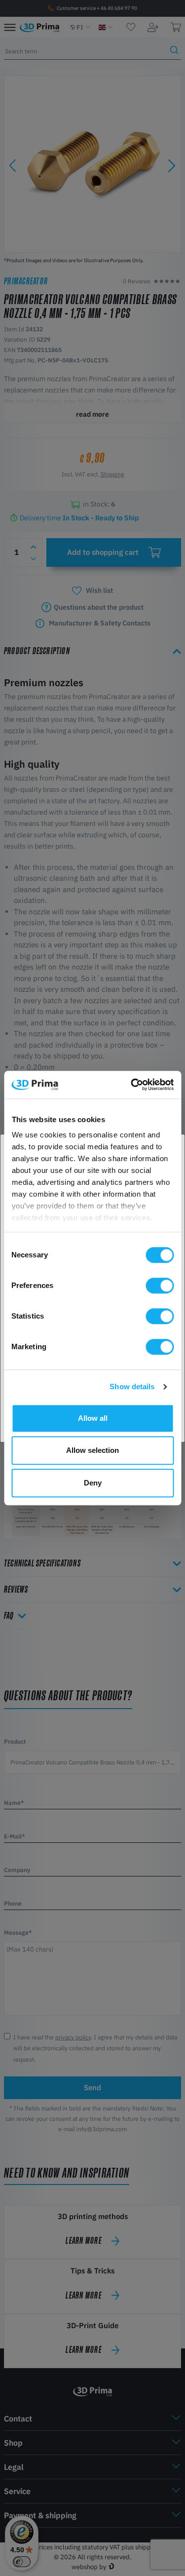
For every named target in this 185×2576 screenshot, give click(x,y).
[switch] (160, 1286)
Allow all (93, 1418)
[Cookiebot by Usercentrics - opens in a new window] (132, 1085)
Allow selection (92, 1450)
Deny (93, 1483)
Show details (132, 1386)
